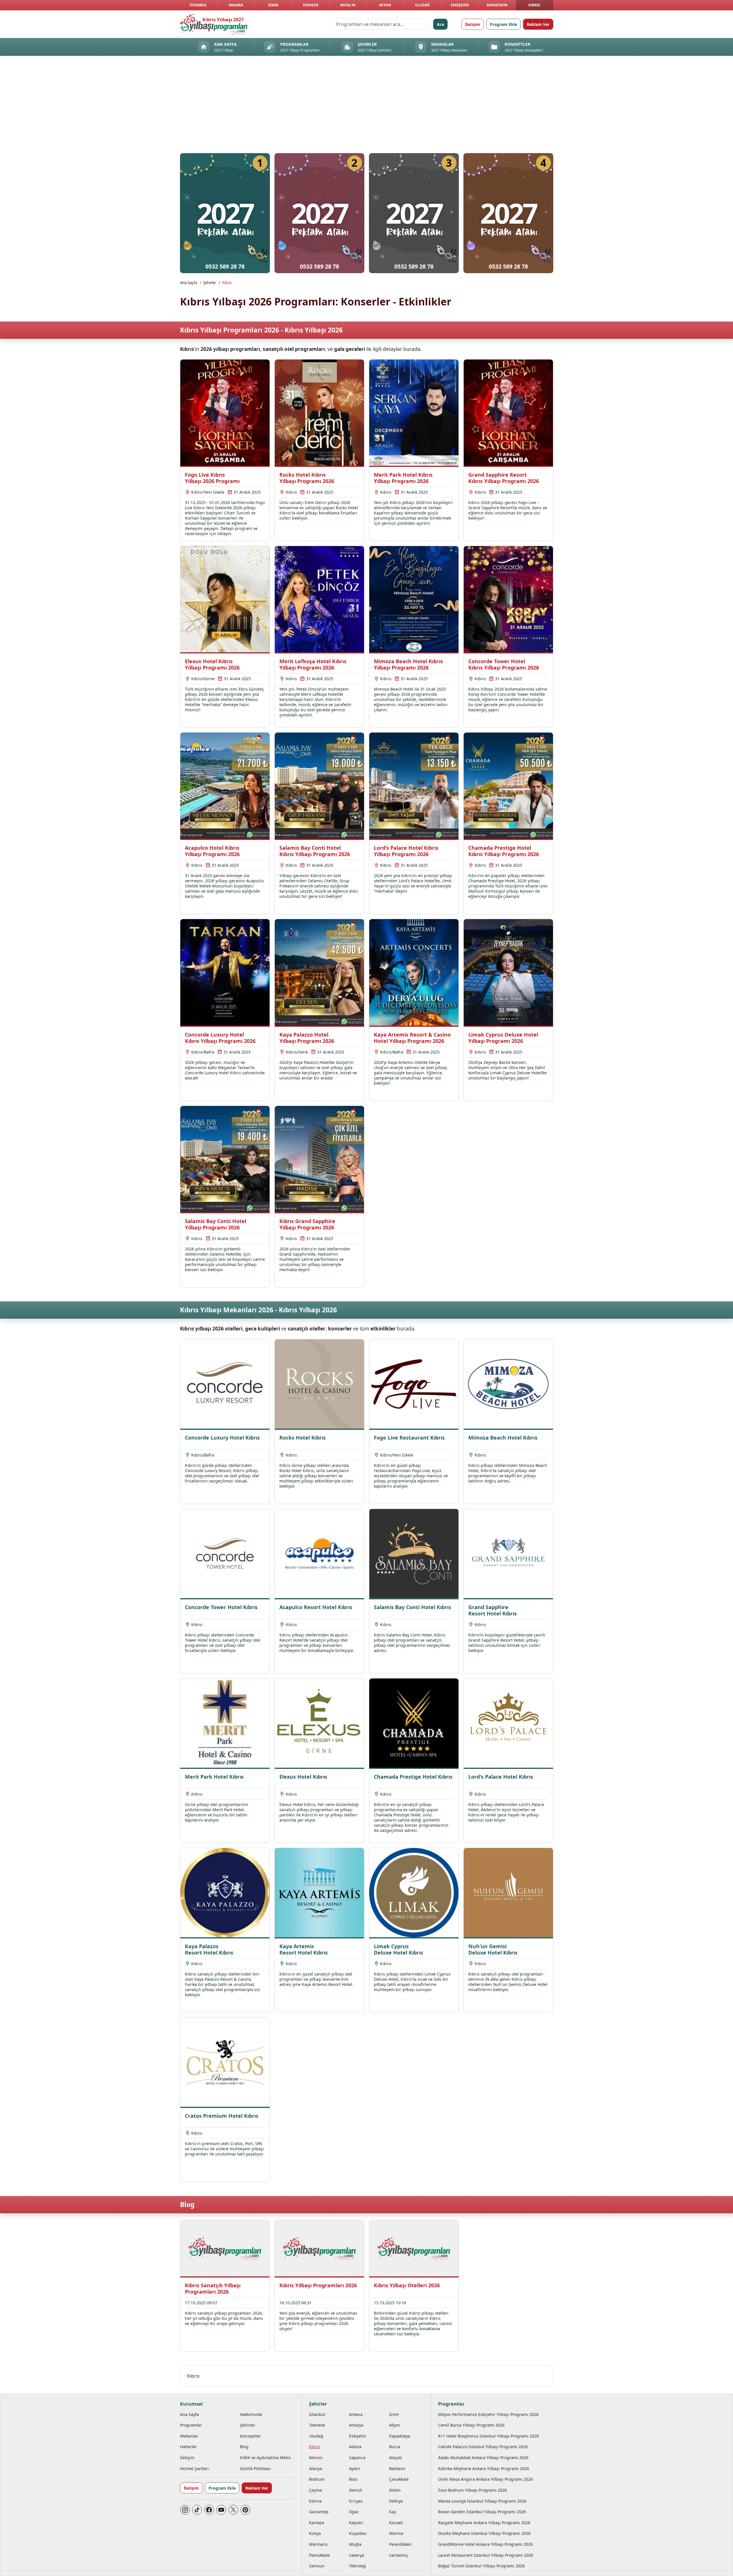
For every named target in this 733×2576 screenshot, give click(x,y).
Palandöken (400, 2544)
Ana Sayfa (189, 283)
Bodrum (317, 2479)
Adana (355, 2447)
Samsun (317, 2566)
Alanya (316, 2468)
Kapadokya (497, 5)
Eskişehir (460, 5)
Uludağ (422, 5)
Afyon (385, 5)
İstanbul (198, 5)
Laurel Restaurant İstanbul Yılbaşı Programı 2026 (486, 2555)
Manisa (396, 2533)
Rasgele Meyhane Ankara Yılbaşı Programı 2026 (484, 2523)
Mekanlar (189, 2436)
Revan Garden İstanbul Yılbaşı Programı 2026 (482, 2512)
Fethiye (396, 2501)
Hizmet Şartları (194, 2468)
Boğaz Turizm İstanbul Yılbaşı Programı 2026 (481, 2566)
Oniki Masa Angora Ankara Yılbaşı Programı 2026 (485, 2479)
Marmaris (318, 2544)
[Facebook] (209, 2510)
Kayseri (356, 2523)
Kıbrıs (534, 5)
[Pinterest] (245, 2510)
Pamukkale (319, 2555)
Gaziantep (319, 2512)
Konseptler (250, 2436)
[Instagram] (185, 2510)
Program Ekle (503, 24)
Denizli (356, 2490)
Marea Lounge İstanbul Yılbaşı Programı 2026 (482, 2501)
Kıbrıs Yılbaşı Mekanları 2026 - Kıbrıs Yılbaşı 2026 (258, 1310)
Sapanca (357, 2458)
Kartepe (317, 2523)
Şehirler (210, 283)
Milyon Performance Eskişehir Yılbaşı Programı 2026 (488, 2414)
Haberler (189, 2447)
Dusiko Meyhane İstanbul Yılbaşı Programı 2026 (484, 2533)
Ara (440, 24)
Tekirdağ (357, 2566)
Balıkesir (397, 2468)
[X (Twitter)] (233, 2510)
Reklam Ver (538, 24)
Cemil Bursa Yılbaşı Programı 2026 (471, 2425)
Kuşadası (358, 2533)
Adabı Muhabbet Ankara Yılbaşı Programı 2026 (483, 2458)
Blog (187, 2205)
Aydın (355, 2468)
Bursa (395, 2447)
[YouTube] (221, 2510)
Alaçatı (396, 2458)
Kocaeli (396, 2523)
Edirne (315, 2501)
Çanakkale (399, 2479)
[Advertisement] (367, 106)
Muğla (355, 2544)
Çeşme (316, 2490)
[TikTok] (197, 2510)
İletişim (473, 24)
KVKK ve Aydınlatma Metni (265, 2458)
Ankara (236, 5)
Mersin (316, 2458)
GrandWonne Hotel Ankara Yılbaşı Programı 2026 (485, 2544)
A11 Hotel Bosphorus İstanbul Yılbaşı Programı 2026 (488, 2436)
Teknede (311, 5)
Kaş (393, 2512)
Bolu (353, 2479)
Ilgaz (354, 2512)
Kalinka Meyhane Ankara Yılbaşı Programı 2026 (484, 2468)
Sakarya (357, 2555)
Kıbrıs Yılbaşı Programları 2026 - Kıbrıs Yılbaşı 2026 (261, 330)
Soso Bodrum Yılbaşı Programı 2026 (472, 2490)
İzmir (273, 5)
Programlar (191, 2425)
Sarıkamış (398, 2555)
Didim (395, 2490)
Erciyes (356, 2501)
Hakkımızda (251, 2414)
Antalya (348, 5)
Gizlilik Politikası (255, 2468)
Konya (315, 2533)
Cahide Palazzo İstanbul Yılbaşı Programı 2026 (483, 2447)
